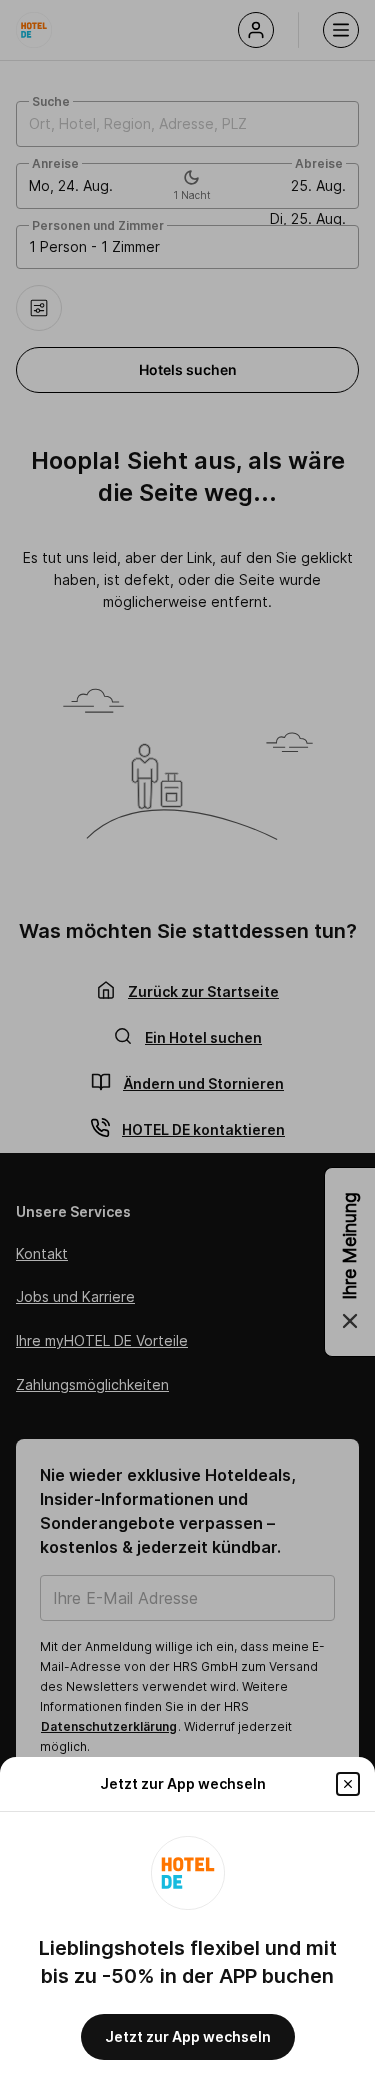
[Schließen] (348, 1784)
